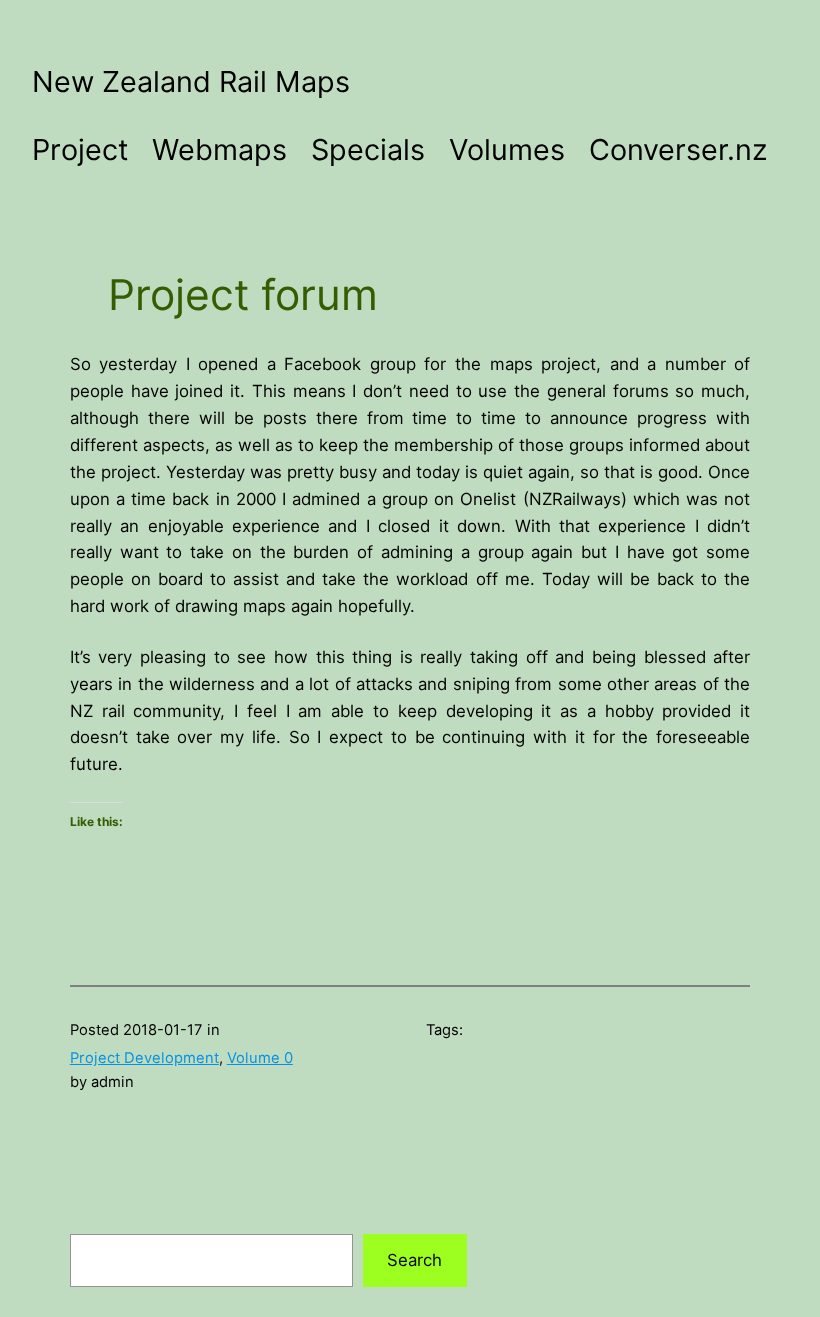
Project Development (144, 1058)
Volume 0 (260, 1058)
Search (414, 1260)
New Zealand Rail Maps (191, 81)
